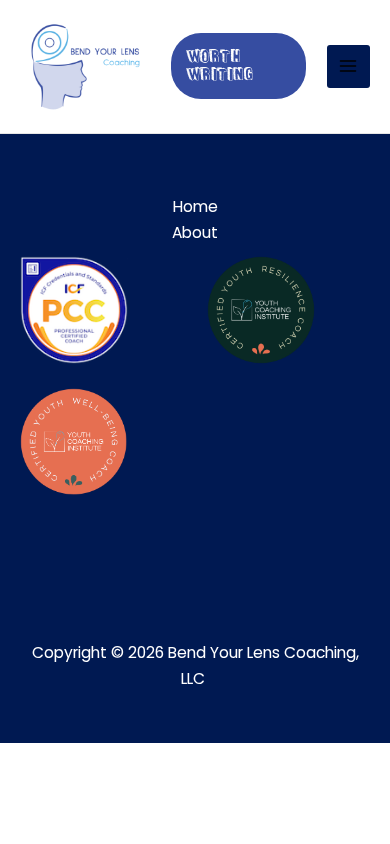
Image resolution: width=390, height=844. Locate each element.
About (195, 232)
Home (195, 206)
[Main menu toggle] (348, 66)
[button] (238, 66)
